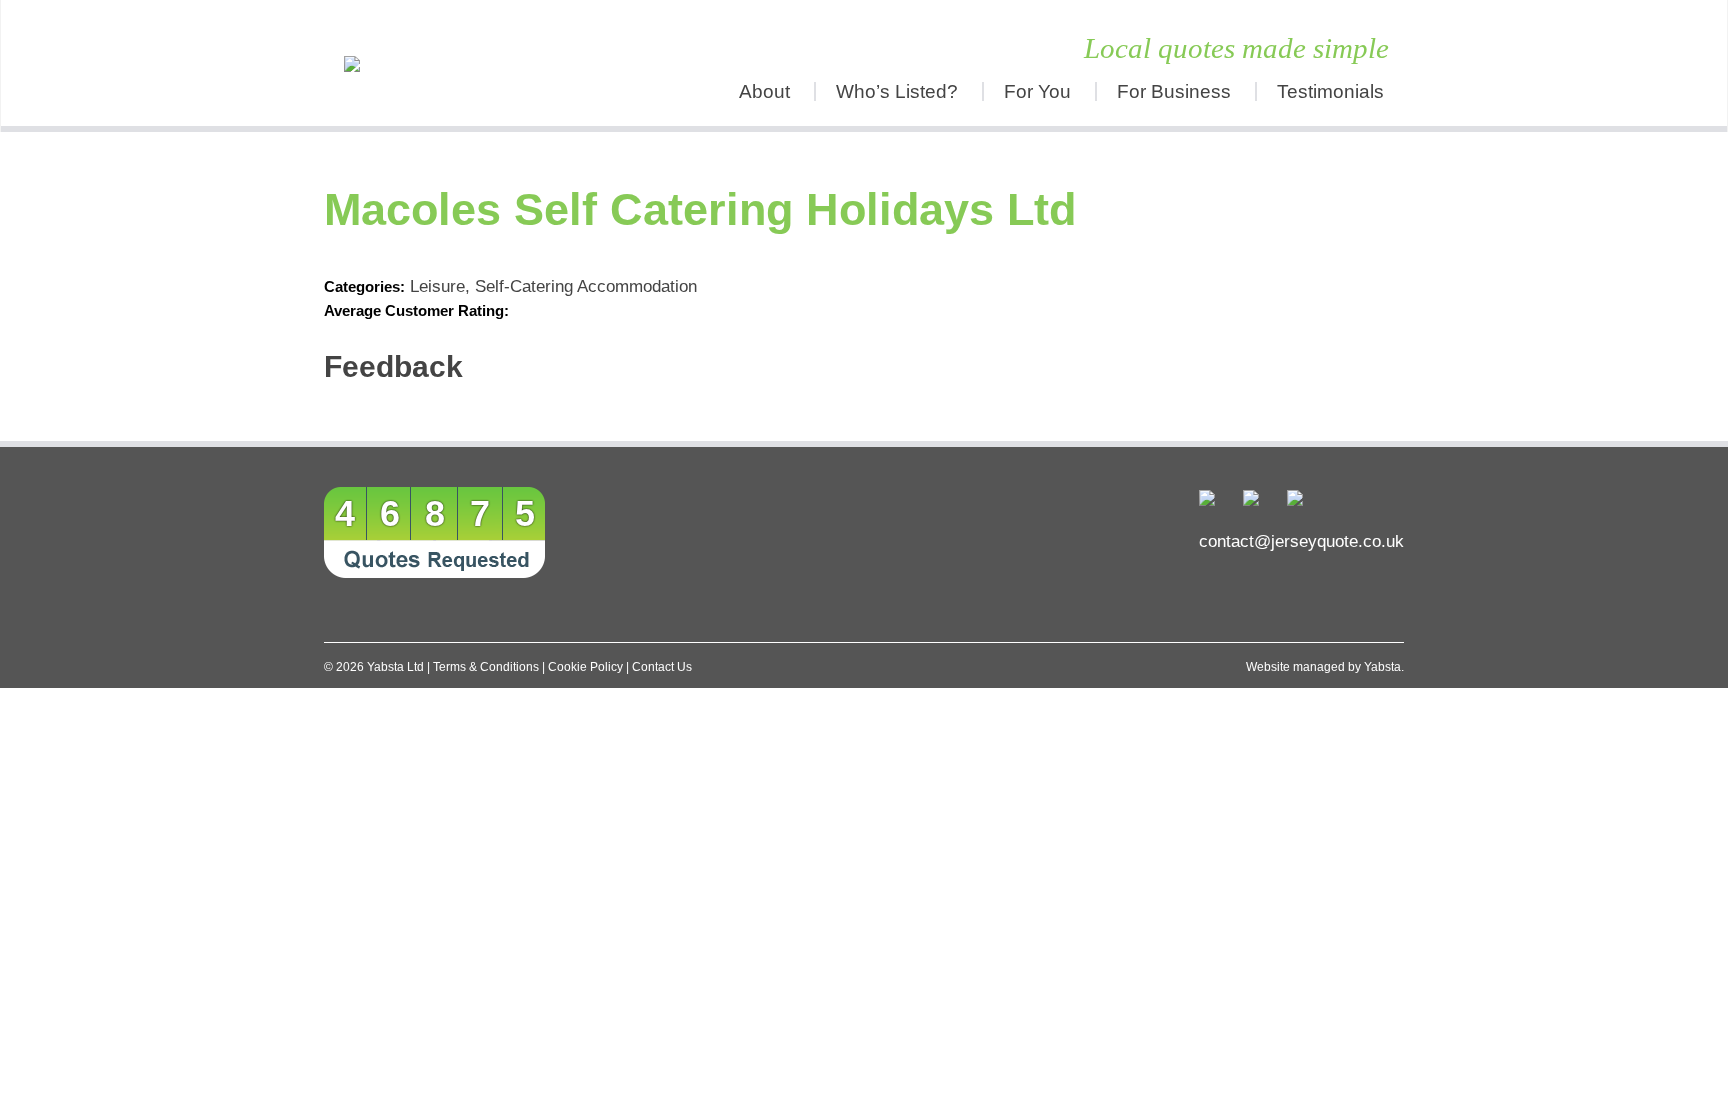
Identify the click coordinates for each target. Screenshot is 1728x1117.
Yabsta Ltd (395, 667)
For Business (1174, 91)
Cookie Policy (585, 667)
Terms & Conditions (486, 667)
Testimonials (1330, 91)
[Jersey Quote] (459, 63)
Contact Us (662, 667)
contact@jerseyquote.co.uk (1301, 541)
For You (1037, 91)
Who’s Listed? (897, 91)
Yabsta (1382, 667)
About (764, 91)
